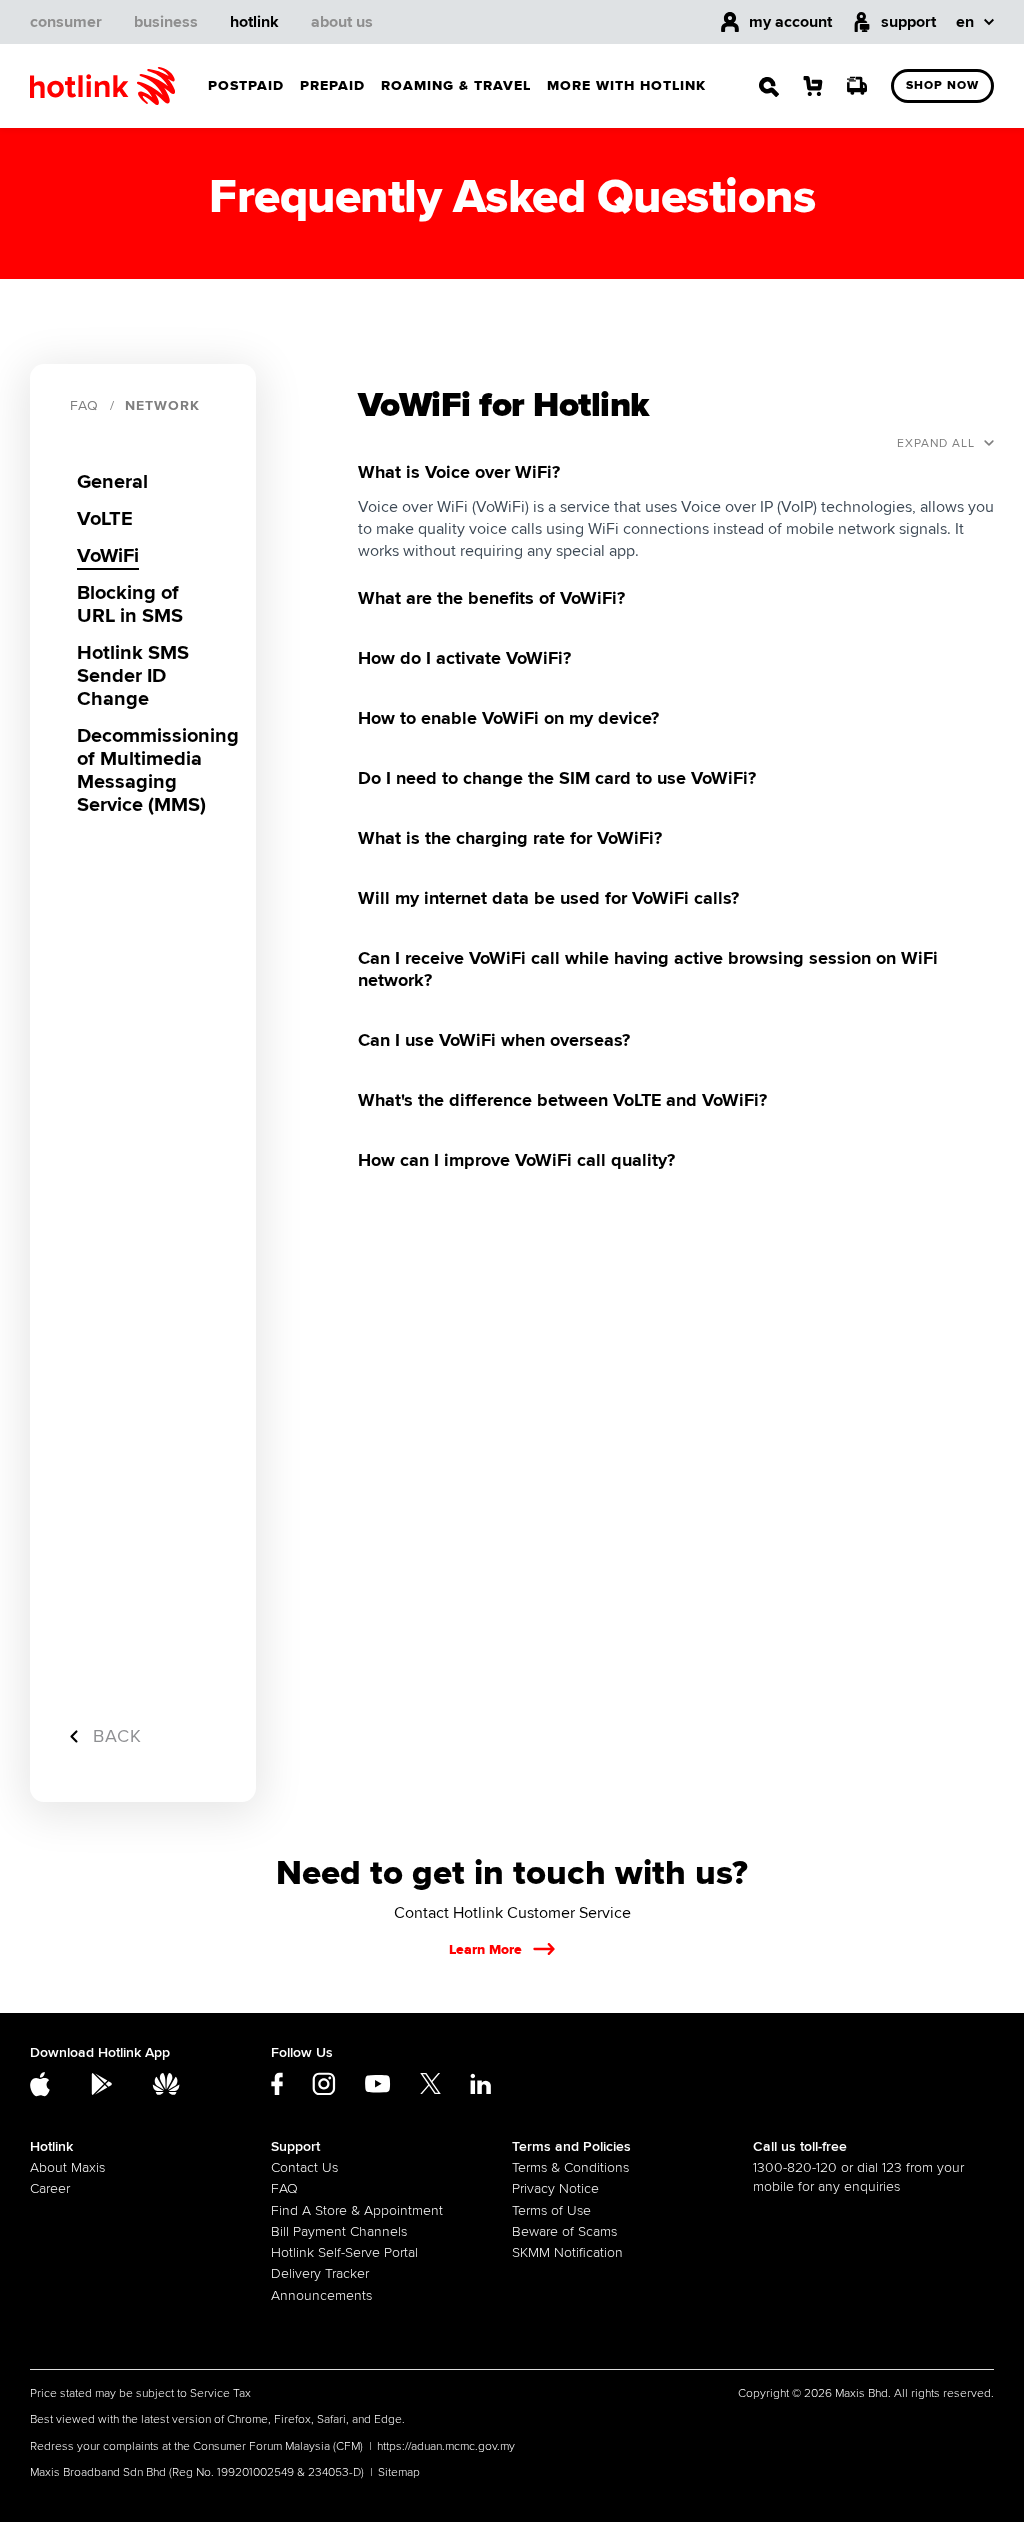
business (166, 22)
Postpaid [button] (246, 85)
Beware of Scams (564, 2231)
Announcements (321, 2295)
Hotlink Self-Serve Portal (344, 2252)
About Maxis (67, 2167)
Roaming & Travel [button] (456, 85)
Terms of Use (551, 2210)
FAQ (84, 405)
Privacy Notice (555, 2188)
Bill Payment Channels (339, 2231)
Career (50, 2188)
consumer (66, 22)
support (908, 22)
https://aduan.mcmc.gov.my (446, 2446)
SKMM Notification (567, 2252)
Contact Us (304, 2167)
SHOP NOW (942, 85)
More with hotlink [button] (626, 85)
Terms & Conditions (570, 2167)
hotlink (254, 22)
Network (162, 405)
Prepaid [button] (332, 85)
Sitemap (399, 2472)
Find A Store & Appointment (357, 2210)
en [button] (965, 22)
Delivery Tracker (320, 2273)
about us (342, 22)
